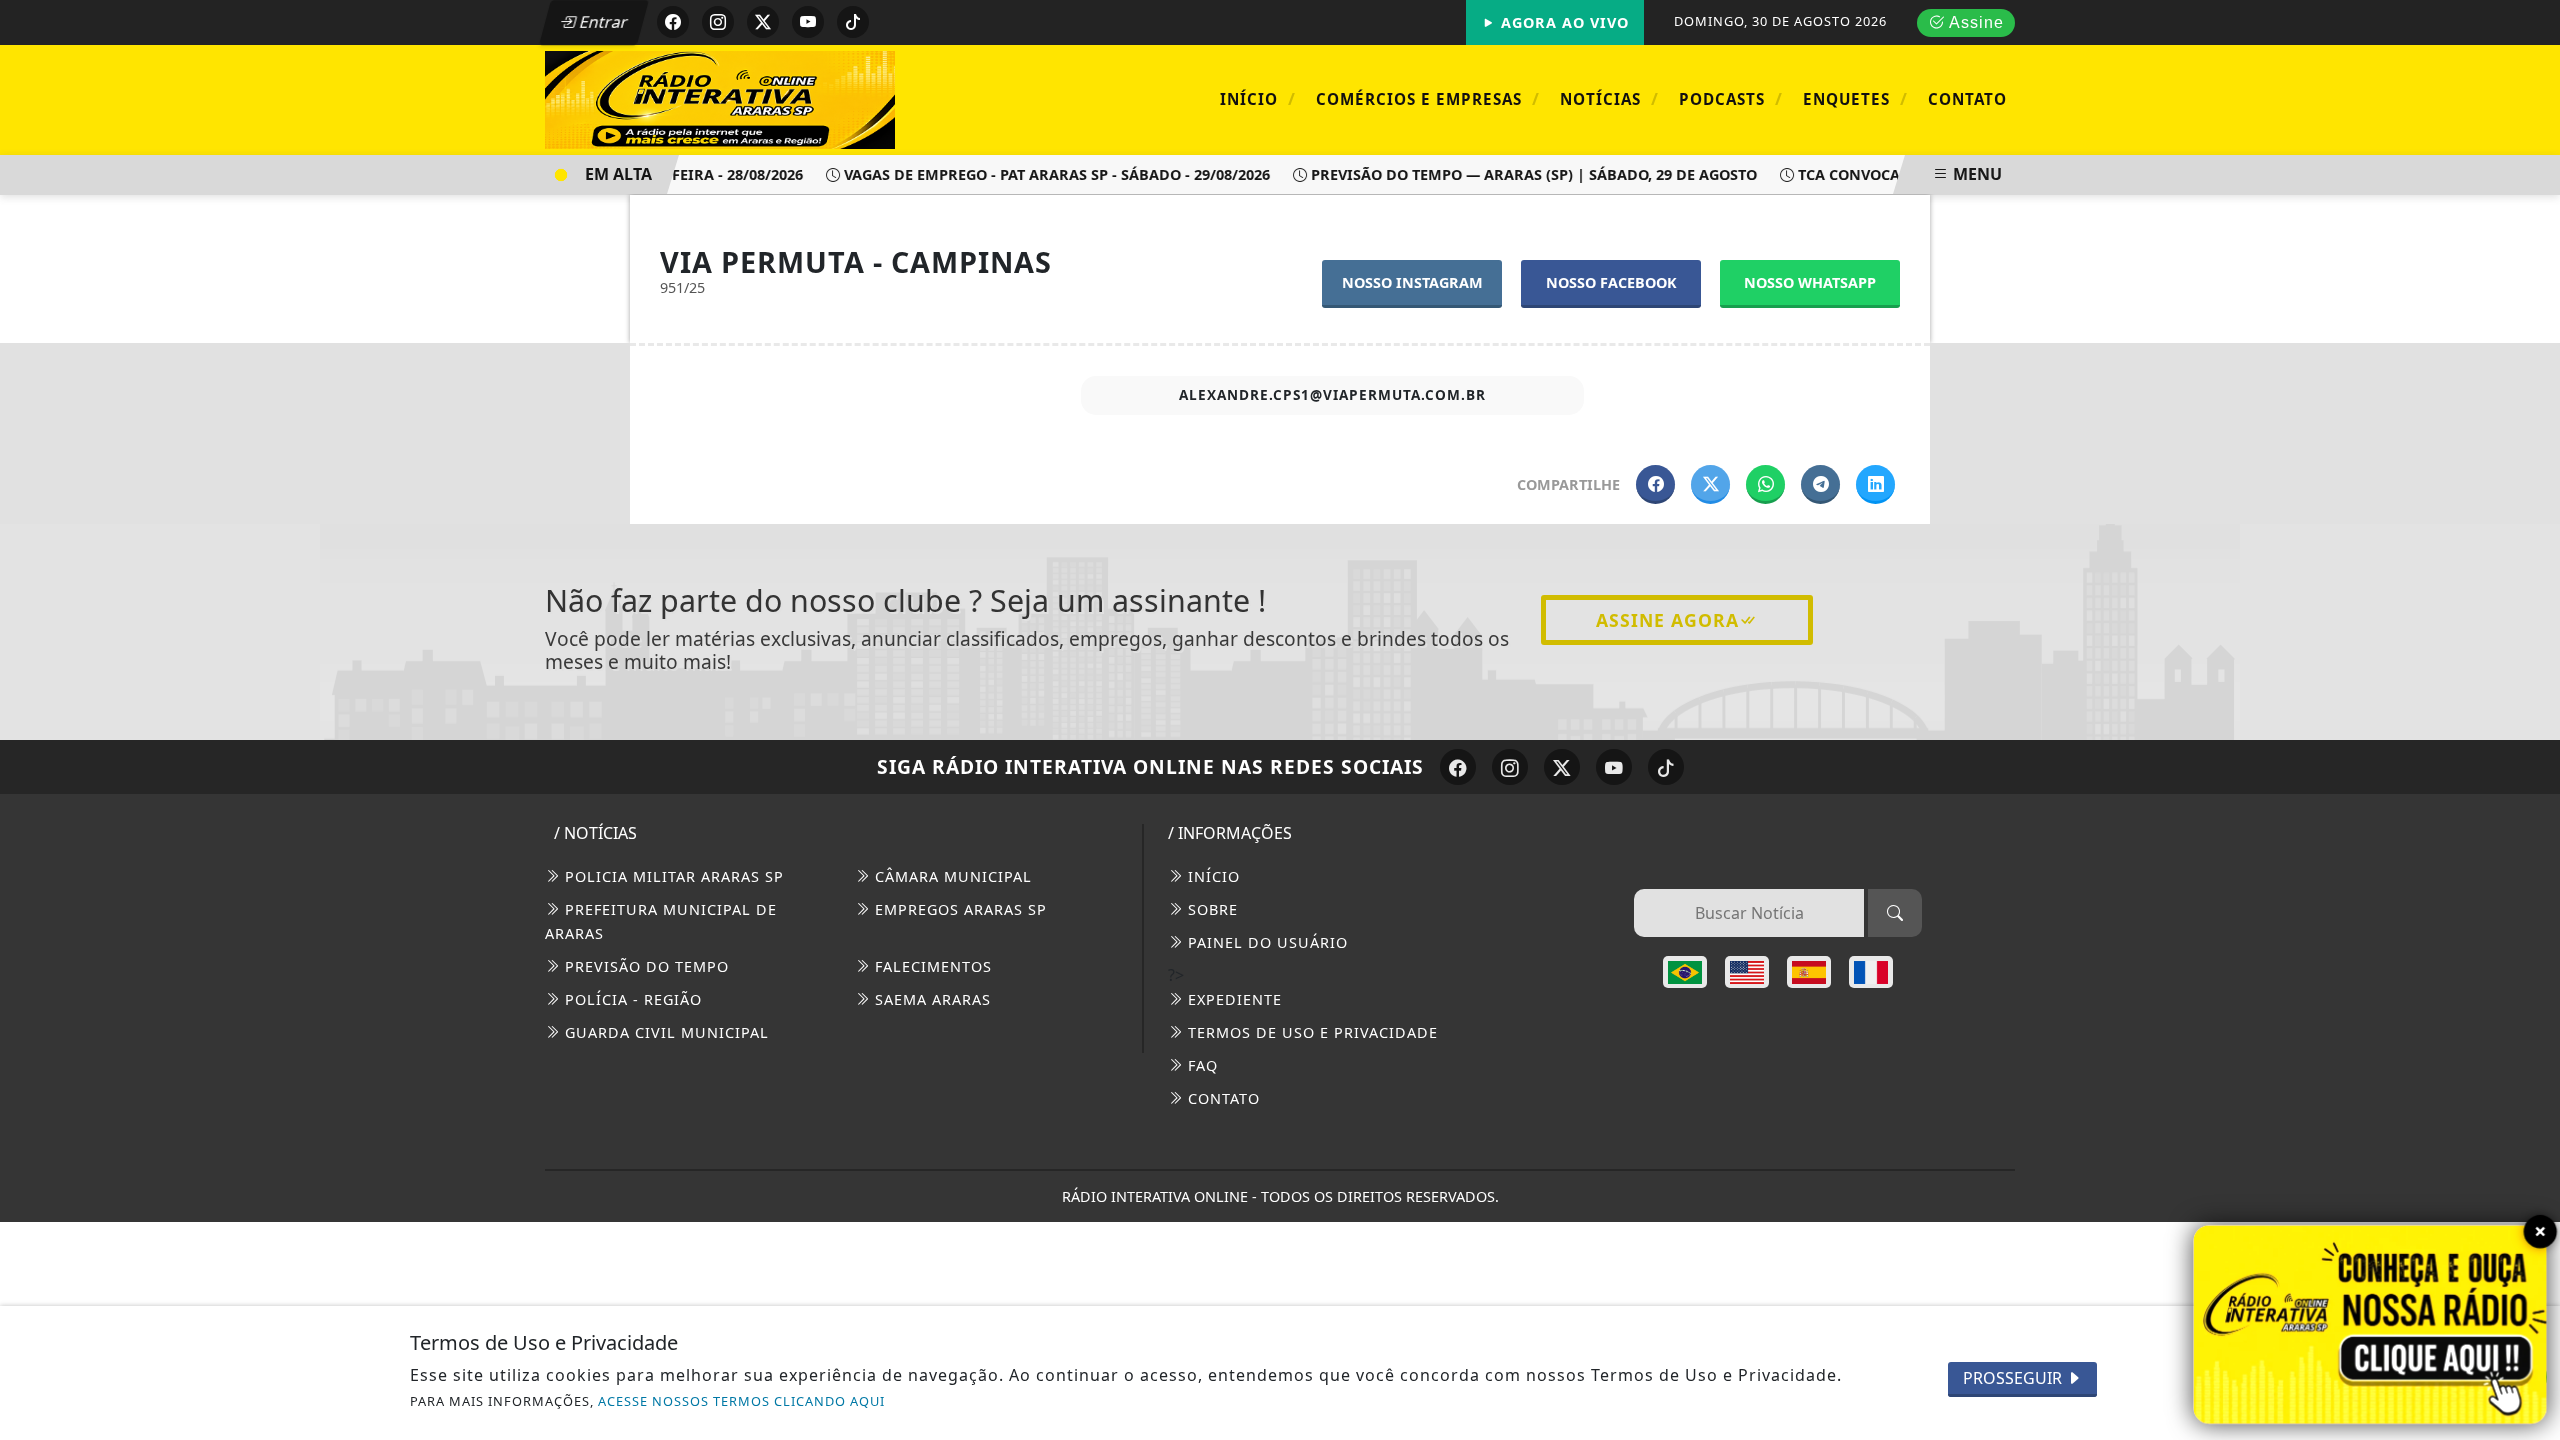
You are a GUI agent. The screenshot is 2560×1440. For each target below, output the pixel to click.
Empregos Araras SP (958, 909)
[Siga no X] (763, 22)
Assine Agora (1667, 620)
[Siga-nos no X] (1562, 767)
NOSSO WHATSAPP (1810, 282)
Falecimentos (931, 966)
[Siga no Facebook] (673, 22)
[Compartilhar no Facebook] (1655, 484)
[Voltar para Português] (1685, 972)
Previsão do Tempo (644, 966)
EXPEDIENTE (1232, 999)
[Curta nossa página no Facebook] (1458, 767)
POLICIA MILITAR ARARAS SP (672, 876)
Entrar (602, 22)
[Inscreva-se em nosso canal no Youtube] (1614, 767)
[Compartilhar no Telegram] (1820, 484)
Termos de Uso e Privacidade (1310, 1032)
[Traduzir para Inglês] (1747, 972)
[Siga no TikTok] (853, 22)
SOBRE (1210, 909)
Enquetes (1855, 98)
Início (1258, 98)
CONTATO (1221, 1098)
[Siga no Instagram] (718, 22)
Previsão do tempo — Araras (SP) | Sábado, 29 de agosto (1515, 174)
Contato (1967, 99)
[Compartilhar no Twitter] (1710, 484)
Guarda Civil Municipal (664, 1032)
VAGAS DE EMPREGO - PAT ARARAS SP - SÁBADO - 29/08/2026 (1038, 174)
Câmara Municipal (951, 876)
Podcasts (1731, 98)
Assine (1974, 22)
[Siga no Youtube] (808, 22)
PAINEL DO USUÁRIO (1265, 942)
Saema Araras (930, 999)
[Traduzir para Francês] (1871, 972)
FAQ (1200, 1065)
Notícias (1609, 98)
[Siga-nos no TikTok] (1666, 767)
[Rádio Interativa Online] (720, 98)
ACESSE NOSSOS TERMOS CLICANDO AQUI (741, 1401)
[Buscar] (1895, 913)
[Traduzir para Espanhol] (1809, 972)
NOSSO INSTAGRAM (1412, 282)
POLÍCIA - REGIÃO (631, 999)
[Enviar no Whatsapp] (1765, 484)
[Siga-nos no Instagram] (1510, 767)
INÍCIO (1211, 876)
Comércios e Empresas (1428, 98)
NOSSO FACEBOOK (1611, 282)
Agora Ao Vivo (1562, 22)
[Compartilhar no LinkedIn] (1875, 484)
